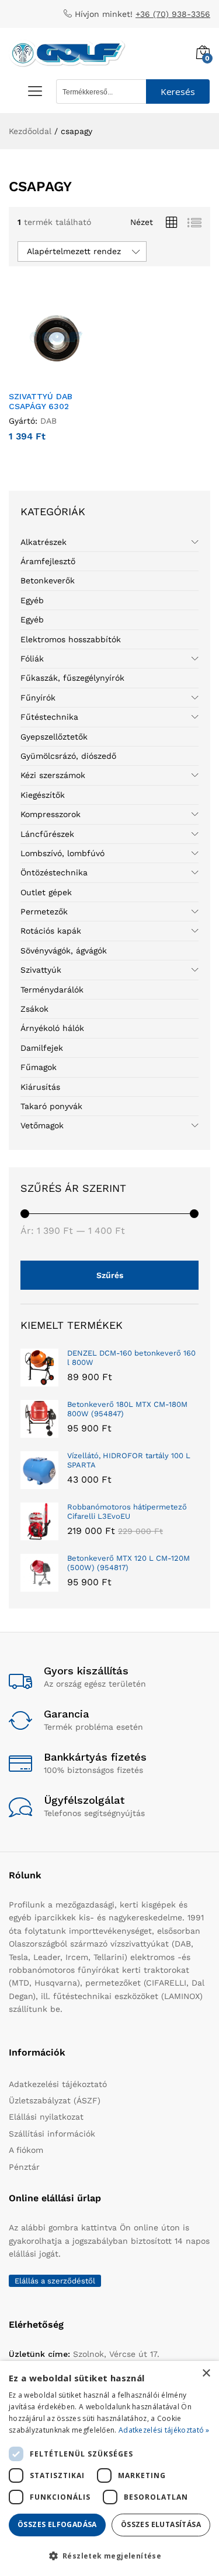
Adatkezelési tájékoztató (58, 2084)
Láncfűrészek (47, 834)
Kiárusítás (40, 1087)
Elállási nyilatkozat (46, 2117)
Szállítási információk (52, 2134)
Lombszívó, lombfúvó (62, 853)
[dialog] (109, 2468)
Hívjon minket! (104, 14)
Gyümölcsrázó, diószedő (68, 756)
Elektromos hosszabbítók (71, 639)
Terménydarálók (52, 990)
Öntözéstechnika (54, 872)
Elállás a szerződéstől (55, 2281)
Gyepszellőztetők (54, 737)
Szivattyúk (41, 970)
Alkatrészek (44, 542)
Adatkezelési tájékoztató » (164, 2430)
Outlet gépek (46, 892)
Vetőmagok (42, 1125)
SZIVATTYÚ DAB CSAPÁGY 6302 (41, 401)
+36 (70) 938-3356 (173, 14)
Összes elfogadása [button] (57, 2524)
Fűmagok (39, 1067)
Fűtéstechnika (49, 717)
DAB (48, 421)
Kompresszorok (51, 814)
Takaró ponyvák (51, 1106)
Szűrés (110, 1275)
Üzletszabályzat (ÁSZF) (55, 2100)
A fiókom (26, 2150)
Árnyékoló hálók (52, 1028)
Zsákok (34, 1009)
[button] (43, 378)
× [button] (206, 2373)
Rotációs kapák (51, 931)
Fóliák (32, 659)
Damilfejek (42, 1048)
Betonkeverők (48, 580)
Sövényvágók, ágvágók (64, 951)
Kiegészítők (43, 795)
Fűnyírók (38, 698)
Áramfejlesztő (48, 561)
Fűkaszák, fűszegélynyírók (72, 678)
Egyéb (32, 600)
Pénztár (24, 2167)
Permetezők (44, 912)
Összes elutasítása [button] (161, 2524)
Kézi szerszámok (53, 775)
